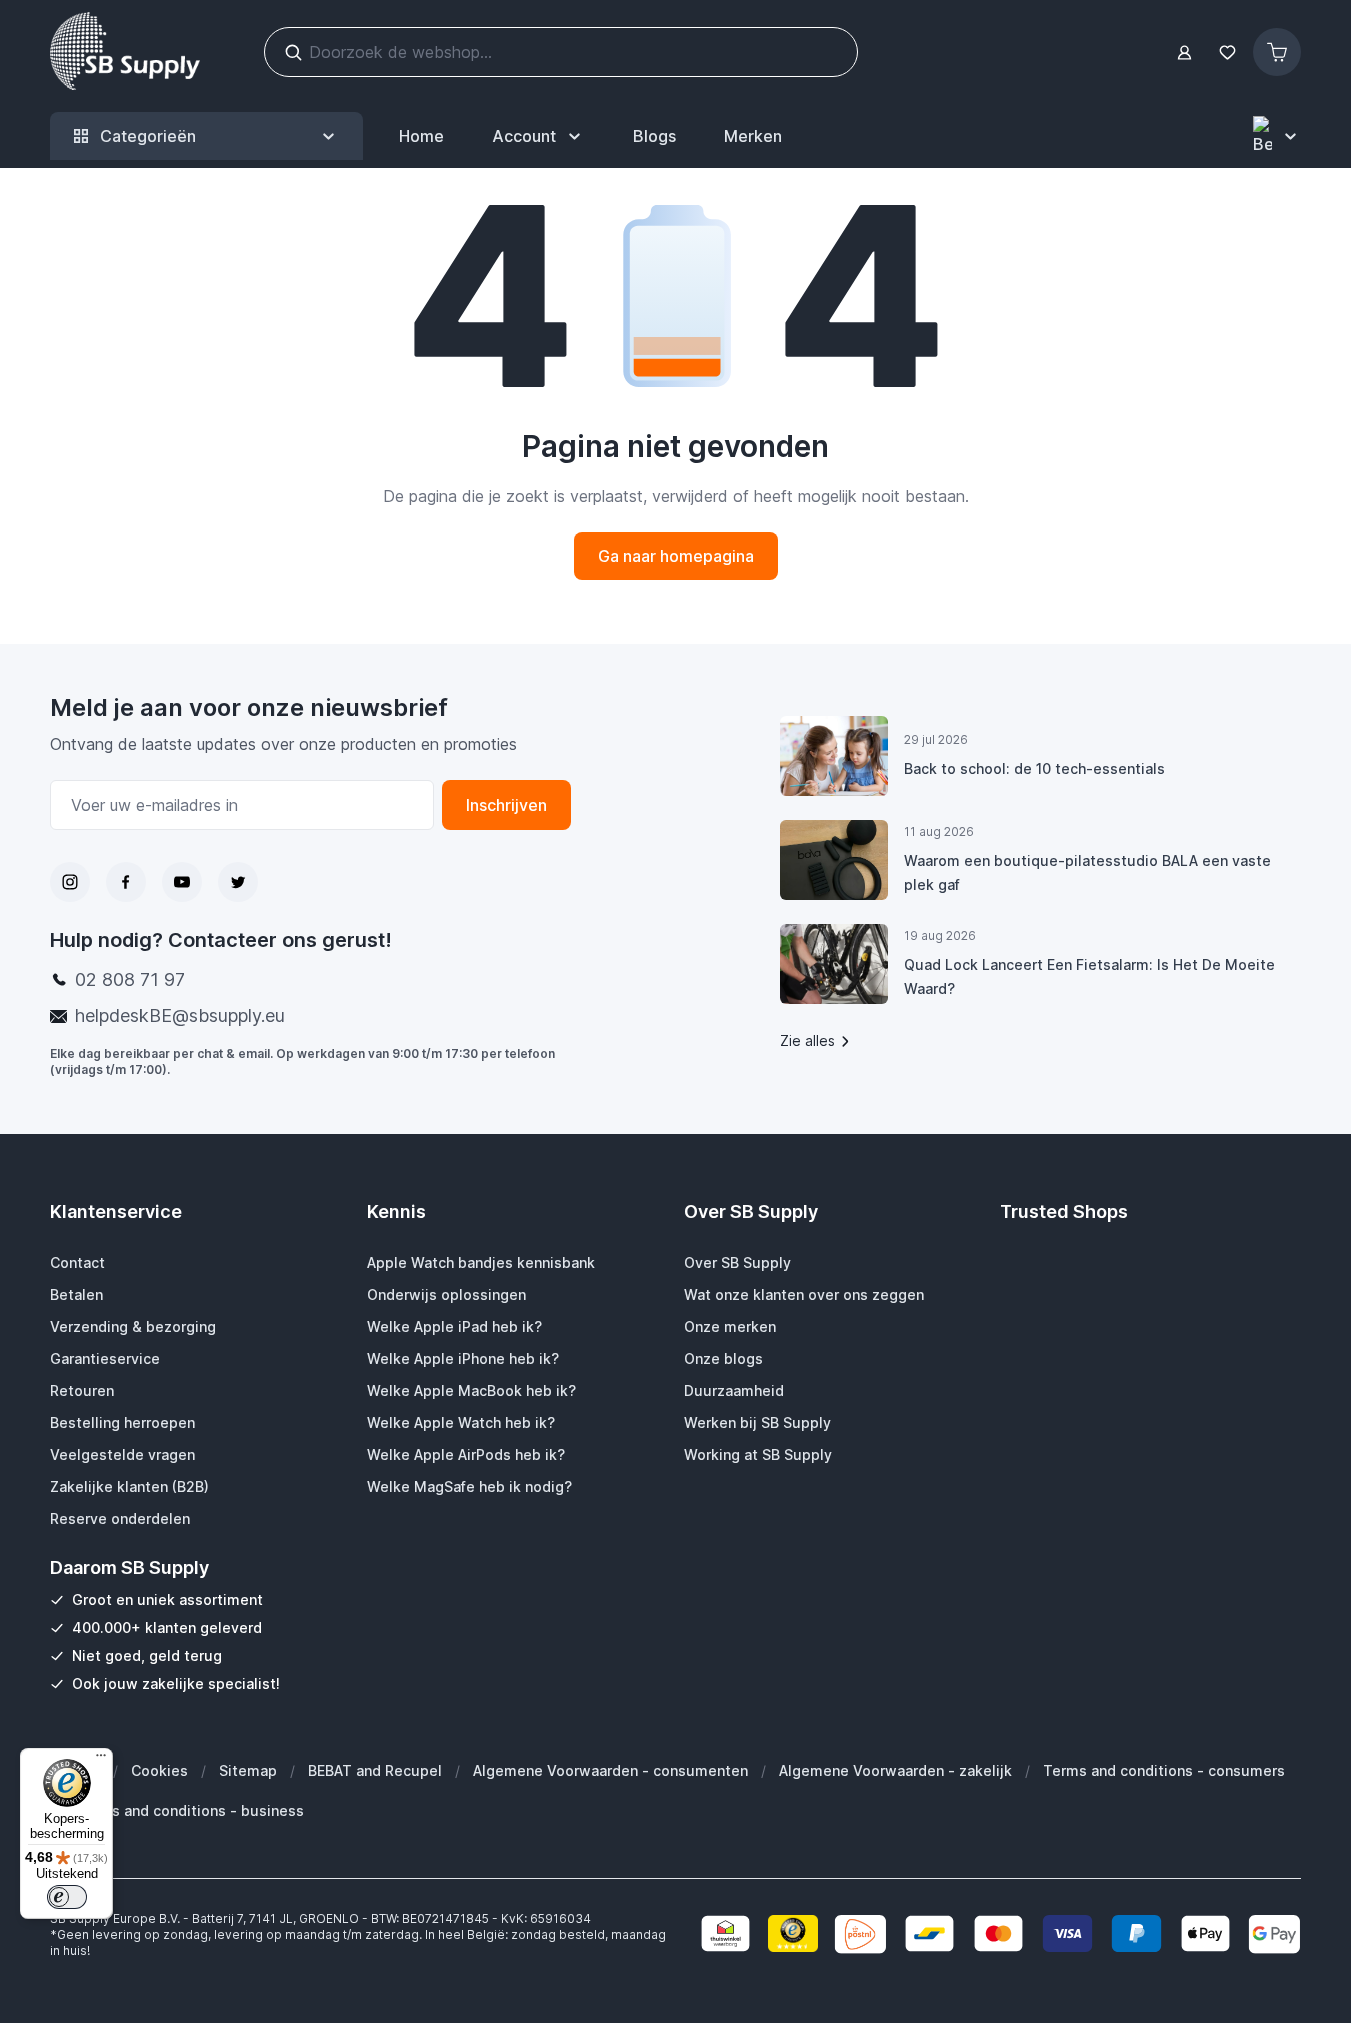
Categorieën (148, 136)
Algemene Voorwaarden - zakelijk (895, 1770)
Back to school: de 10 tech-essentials (1034, 768)
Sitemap (248, 1770)
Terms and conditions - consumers (1164, 1770)
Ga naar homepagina (676, 556)
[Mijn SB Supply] (1184, 52)
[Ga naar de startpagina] (125, 52)
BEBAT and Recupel (375, 1770)
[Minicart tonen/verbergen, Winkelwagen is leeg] (1277, 52)
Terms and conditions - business (190, 1810)
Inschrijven (506, 805)
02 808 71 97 (130, 979)
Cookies (159, 1770)
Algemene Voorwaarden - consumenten (610, 1770)
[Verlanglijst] (1227, 52)
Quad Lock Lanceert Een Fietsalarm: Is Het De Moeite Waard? (1089, 976)
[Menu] (101, 1760)
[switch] (67, 1897)
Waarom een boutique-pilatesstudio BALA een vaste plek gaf (1087, 872)
